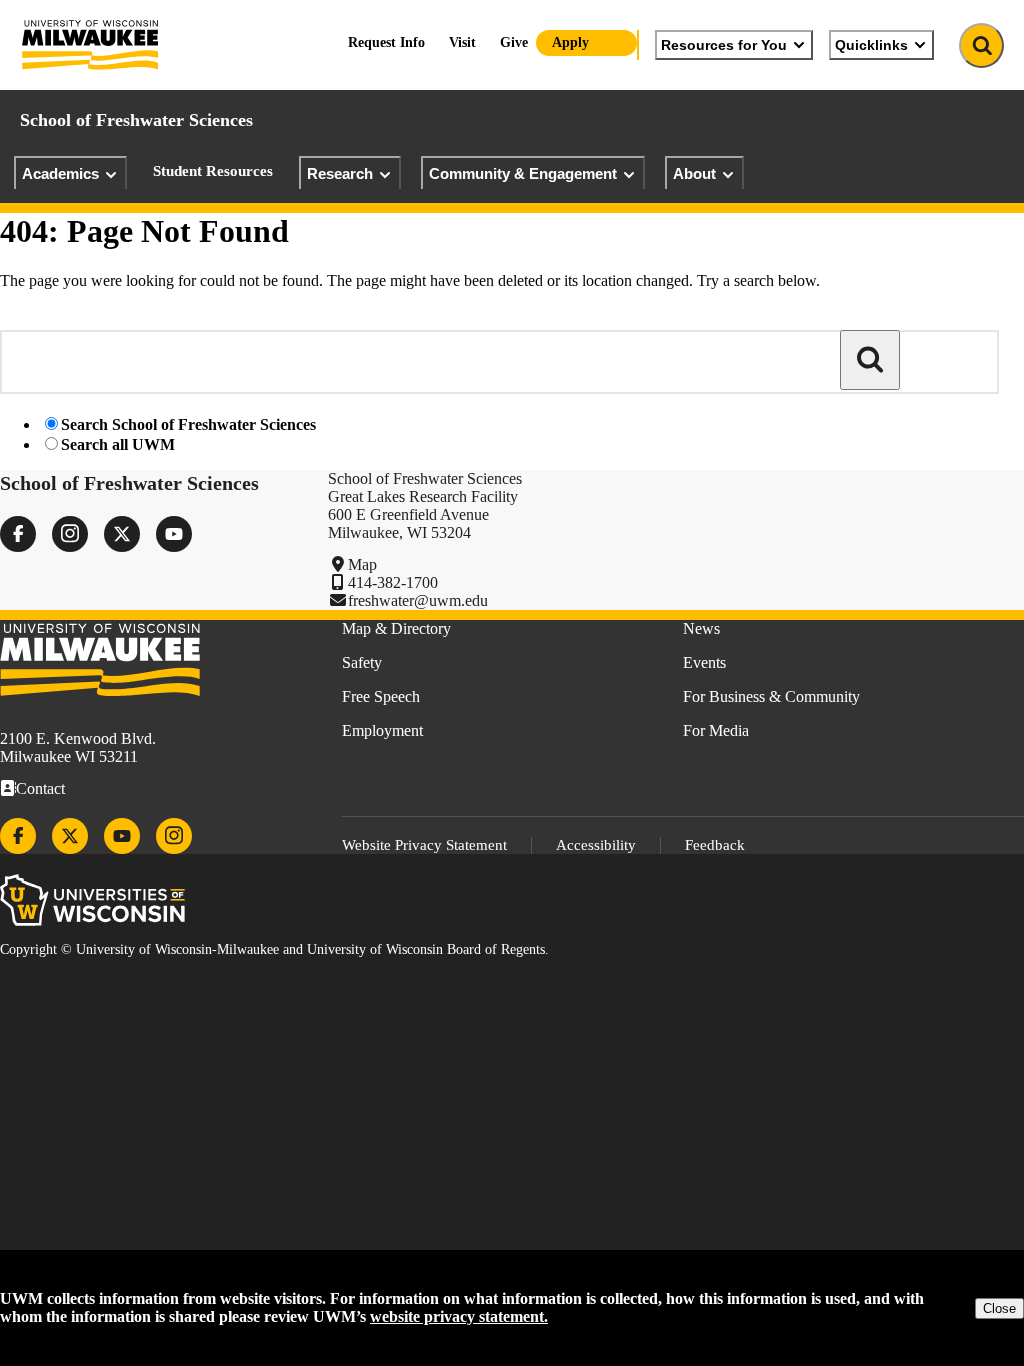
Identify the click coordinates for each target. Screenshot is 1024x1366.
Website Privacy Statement (424, 845)
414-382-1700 (393, 582)
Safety (362, 662)
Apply (570, 42)
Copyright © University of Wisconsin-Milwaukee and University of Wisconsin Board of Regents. (274, 949)
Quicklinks (871, 45)
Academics (60, 173)
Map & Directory (396, 628)
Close (999, 1308)
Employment (382, 730)
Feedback (715, 845)
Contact (40, 788)
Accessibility (596, 845)
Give (514, 42)
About (694, 173)
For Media (716, 730)
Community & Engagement (523, 173)
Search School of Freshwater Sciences (188, 424)
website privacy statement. (459, 1316)
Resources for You (724, 45)
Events (704, 662)
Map (362, 564)
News (701, 628)
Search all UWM (118, 444)
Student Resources (213, 171)
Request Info (386, 42)
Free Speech (381, 696)
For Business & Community (771, 696)
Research (340, 173)
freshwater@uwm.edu (418, 600)
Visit (462, 42)
